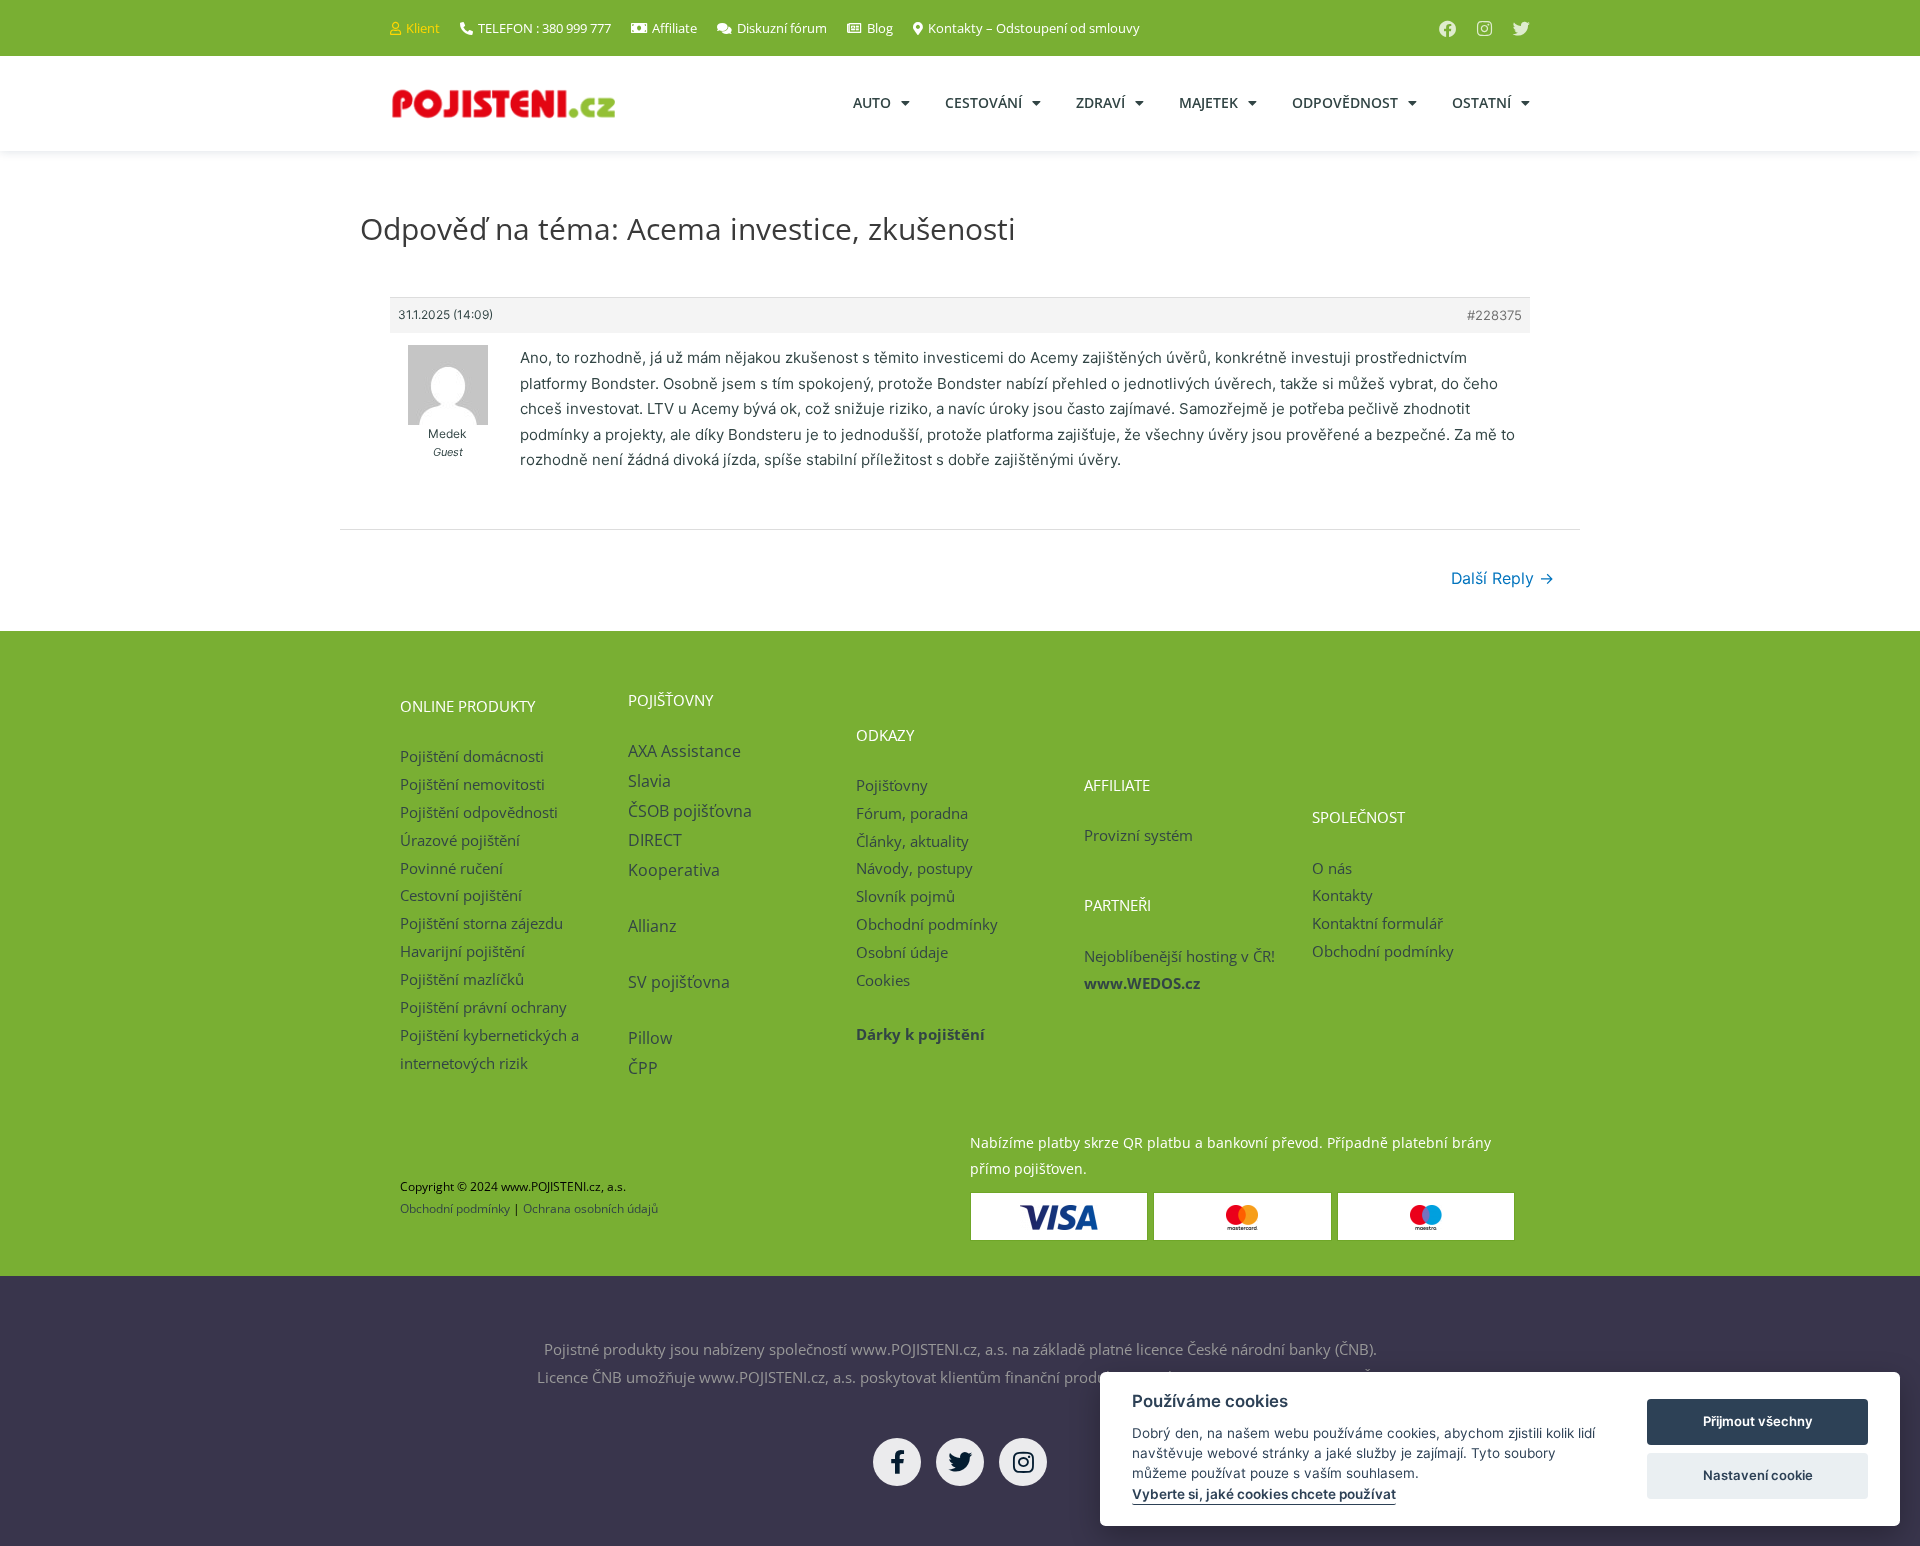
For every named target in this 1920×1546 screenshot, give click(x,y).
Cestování (983, 102)
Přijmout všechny (1758, 1421)
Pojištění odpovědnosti (479, 812)
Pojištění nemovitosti (472, 784)
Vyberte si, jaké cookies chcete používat (1264, 1494)
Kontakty (1342, 895)
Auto (872, 102)
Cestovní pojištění (461, 895)
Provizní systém (1138, 835)
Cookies (883, 980)
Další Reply (1502, 578)
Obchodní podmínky (927, 924)
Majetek (1208, 102)
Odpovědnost (1345, 102)
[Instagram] (1484, 28)
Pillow (650, 1038)
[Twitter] (1521, 28)
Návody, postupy (914, 868)
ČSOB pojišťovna (690, 811)
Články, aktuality (912, 841)
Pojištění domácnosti (472, 756)
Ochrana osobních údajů (590, 1208)
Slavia (649, 781)
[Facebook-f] (897, 1462)
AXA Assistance (686, 751)
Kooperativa (674, 870)
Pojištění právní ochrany (483, 1007)
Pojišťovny (892, 785)
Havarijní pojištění (462, 951)
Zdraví (1100, 102)
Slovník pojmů (905, 896)
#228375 (1494, 315)
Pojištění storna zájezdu (481, 923)
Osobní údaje (902, 952)
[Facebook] (1447, 28)
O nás (1332, 868)
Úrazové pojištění (460, 840)
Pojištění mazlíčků (462, 979)
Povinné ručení (451, 868)
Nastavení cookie (1758, 1475)
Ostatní (1481, 102)
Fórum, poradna (912, 813)
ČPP (643, 1068)
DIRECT (655, 840)
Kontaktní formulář (1377, 923)
